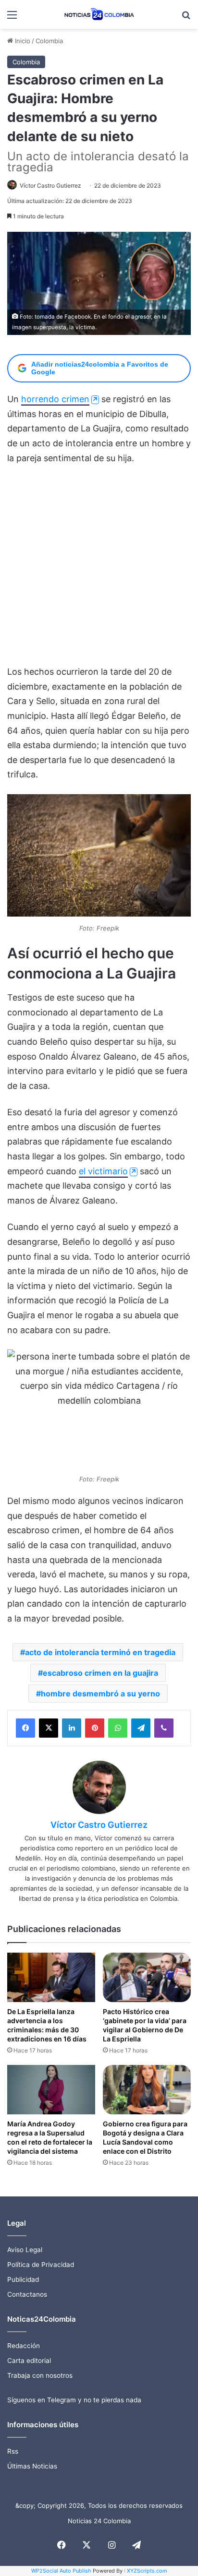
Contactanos (27, 2294)
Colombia (49, 41)
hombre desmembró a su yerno (100, 1693)
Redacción (24, 2346)
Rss (13, 2451)
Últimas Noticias (32, 2466)
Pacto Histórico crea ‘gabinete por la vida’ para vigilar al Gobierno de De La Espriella (145, 2025)
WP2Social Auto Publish (61, 2571)
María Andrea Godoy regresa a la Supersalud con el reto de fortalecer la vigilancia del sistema (50, 2137)
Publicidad (23, 2279)
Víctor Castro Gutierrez (50, 185)
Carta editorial (29, 2361)
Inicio (22, 41)
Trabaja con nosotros (40, 2375)
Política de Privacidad (41, 2265)
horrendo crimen (55, 399)
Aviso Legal (25, 2250)
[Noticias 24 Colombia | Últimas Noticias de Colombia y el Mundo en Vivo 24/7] (99, 14)
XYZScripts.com (147, 2571)
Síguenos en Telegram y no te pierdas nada (74, 2400)
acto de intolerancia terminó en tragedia (100, 1652)
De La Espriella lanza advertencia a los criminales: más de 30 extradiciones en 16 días (47, 2025)
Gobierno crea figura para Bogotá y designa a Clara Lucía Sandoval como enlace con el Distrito (145, 2137)
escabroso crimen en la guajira (100, 1673)
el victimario (103, 1171)
